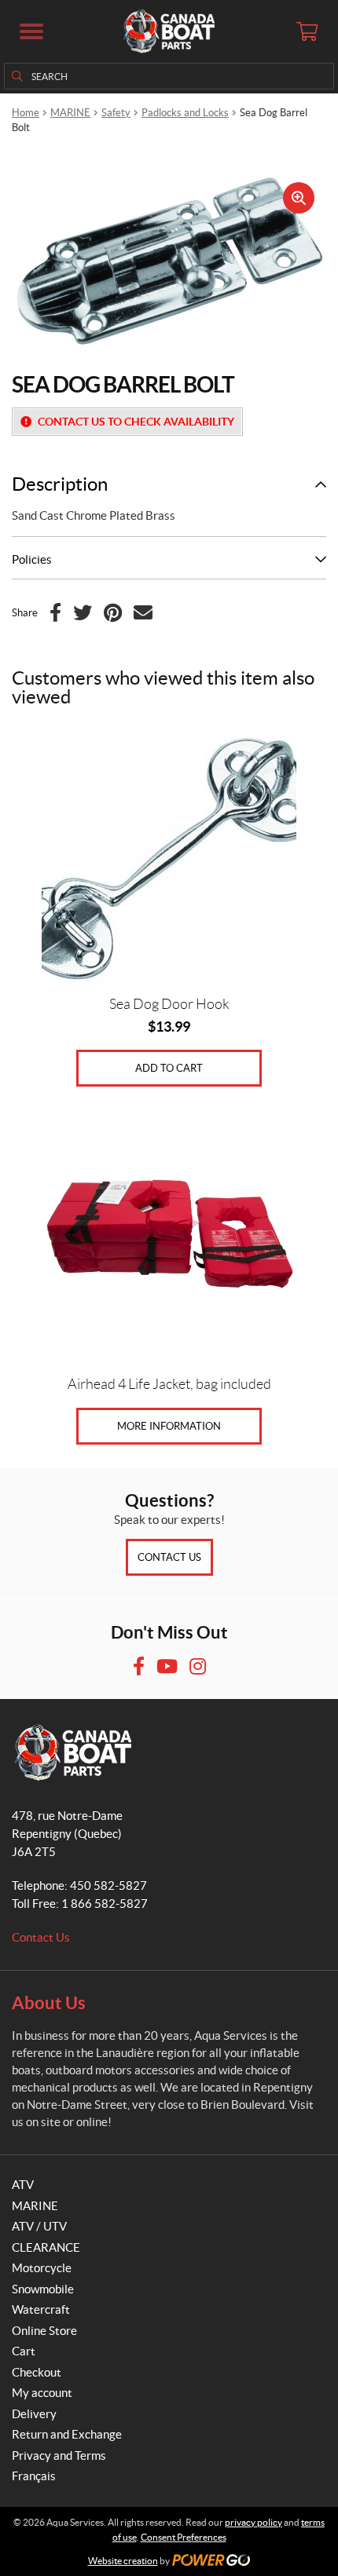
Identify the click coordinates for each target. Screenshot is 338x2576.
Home (26, 113)
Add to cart (169, 1068)
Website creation (123, 2561)
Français (34, 2476)
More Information (169, 1426)
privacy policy (253, 2522)
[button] (31, 31)
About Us (49, 2002)
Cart (24, 2351)
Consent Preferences (184, 2537)
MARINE (70, 113)
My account (42, 2393)
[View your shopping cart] (307, 31)
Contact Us (169, 1557)
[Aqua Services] (169, 31)
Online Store (44, 2331)
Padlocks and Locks (185, 113)
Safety (116, 113)
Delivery (34, 2414)
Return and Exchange (67, 2434)
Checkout (37, 2372)
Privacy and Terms (59, 2455)
